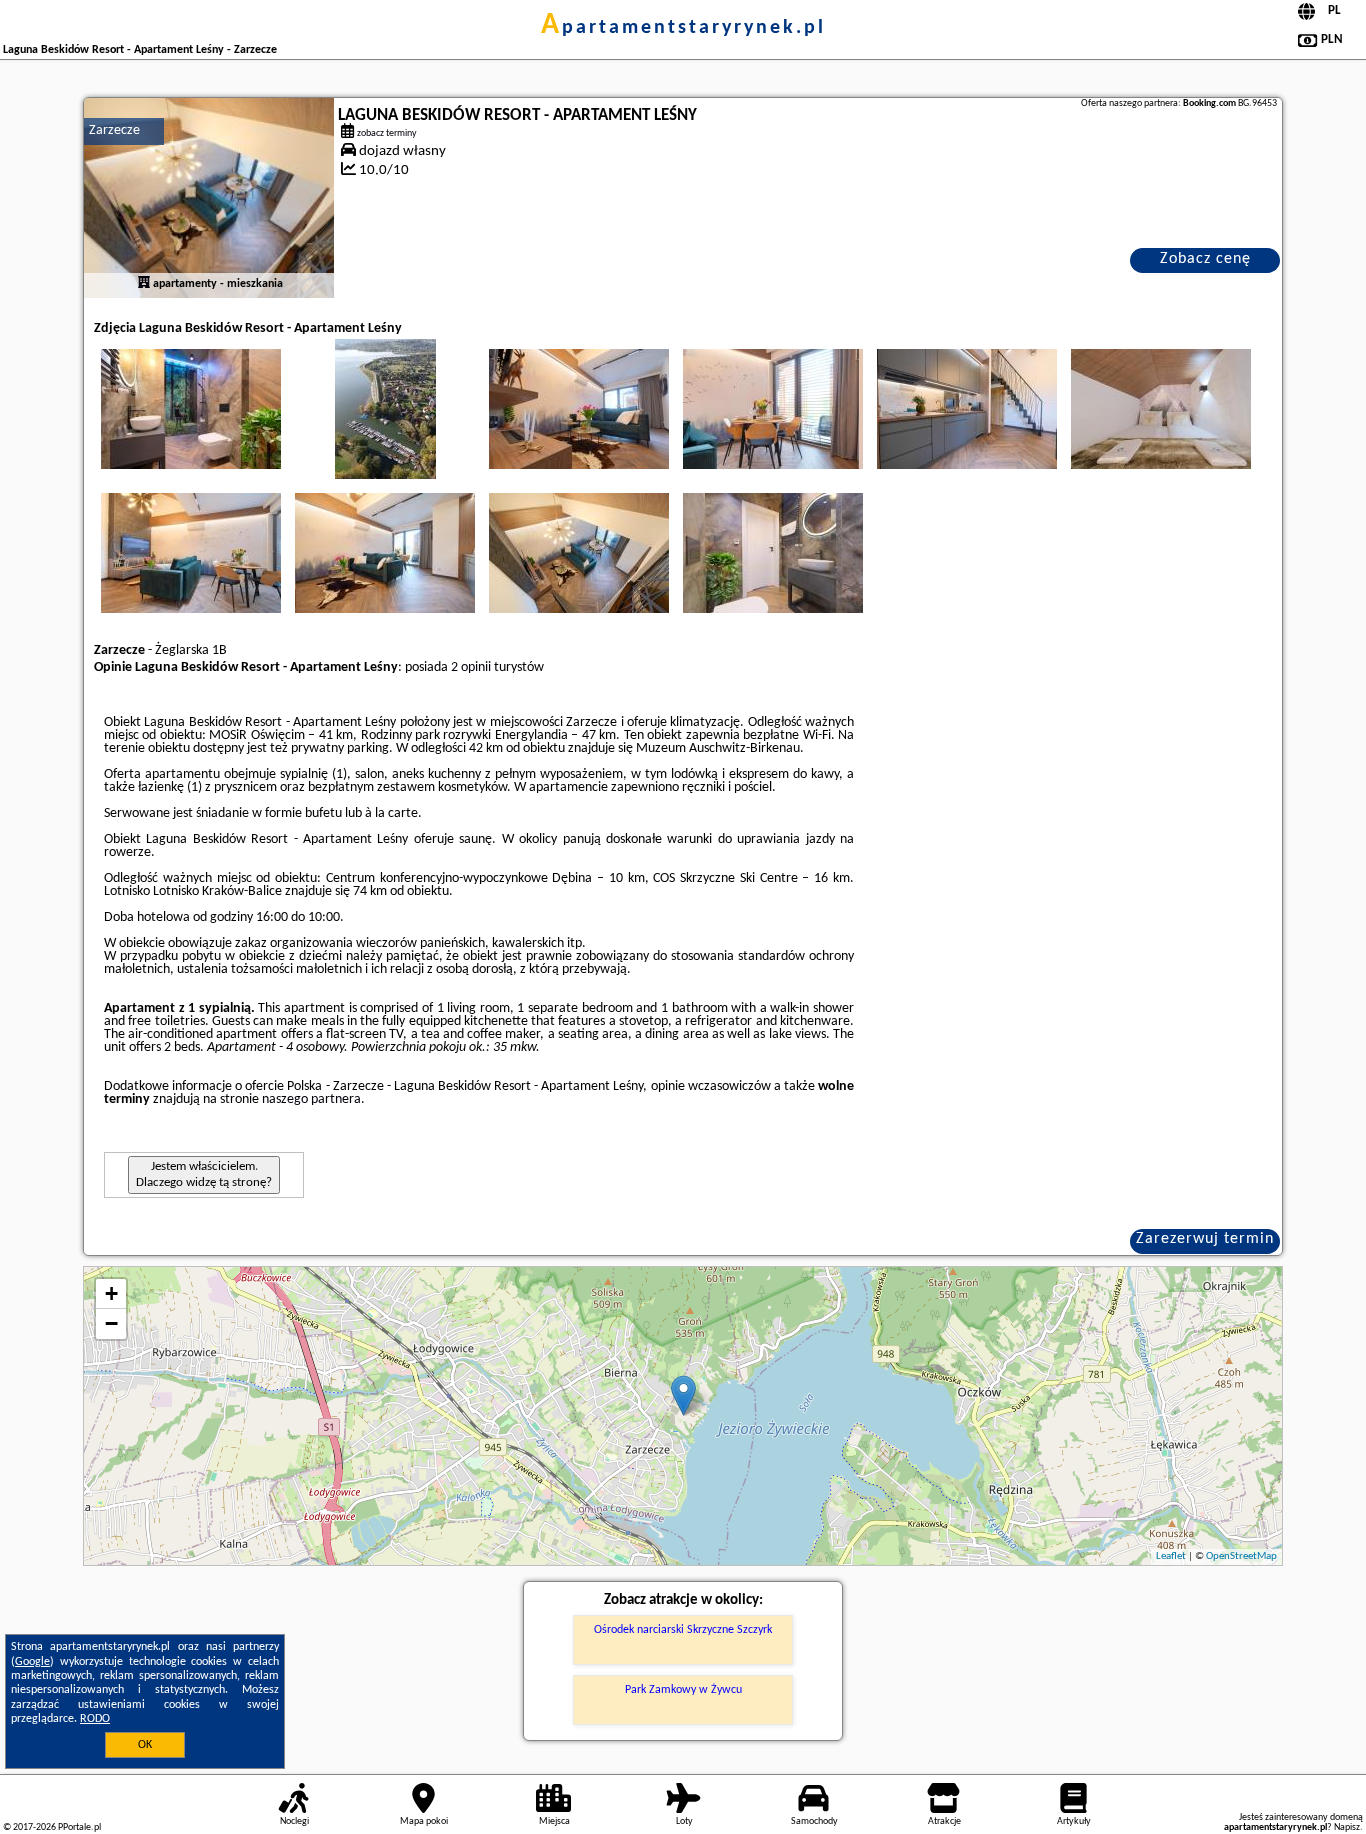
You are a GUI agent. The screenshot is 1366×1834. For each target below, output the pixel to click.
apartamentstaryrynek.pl (683, 28)
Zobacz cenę (1205, 259)
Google (32, 1662)
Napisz (1347, 1827)
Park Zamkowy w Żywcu (683, 1690)
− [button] (111, 1323)
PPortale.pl (79, 1827)
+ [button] (111, 1293)
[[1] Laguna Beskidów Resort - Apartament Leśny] (209, 198)
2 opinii (471, 667)
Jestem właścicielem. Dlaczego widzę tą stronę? (204, 1174)
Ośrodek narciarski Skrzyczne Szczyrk (683, 1630)
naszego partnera (311, 1099)
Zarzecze (114, 130)
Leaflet (1171, 1556)
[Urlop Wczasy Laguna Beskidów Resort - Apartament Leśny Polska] (191, 409)
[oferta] (144, 284)
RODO (95, 1719)
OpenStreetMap (1241, 1556)
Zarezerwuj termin (1205, 1239)
